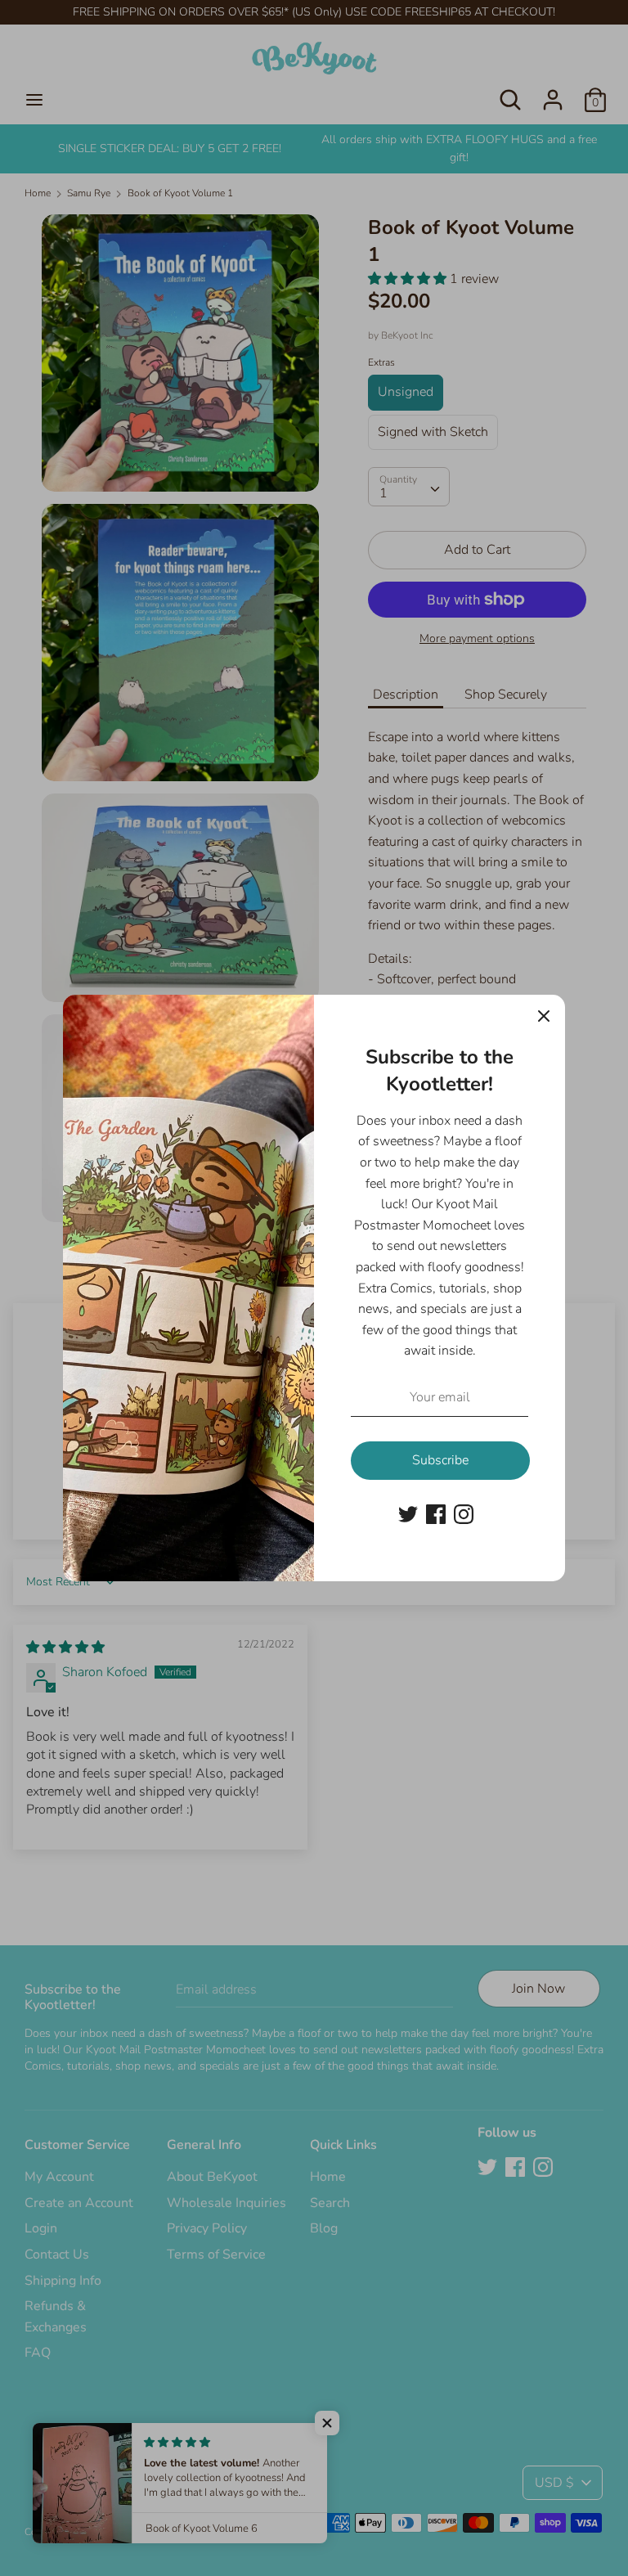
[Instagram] (464, 1513)
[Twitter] (408, 1513)
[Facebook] (436, 1513)
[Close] (544, 1016)
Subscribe (440, 1460)
